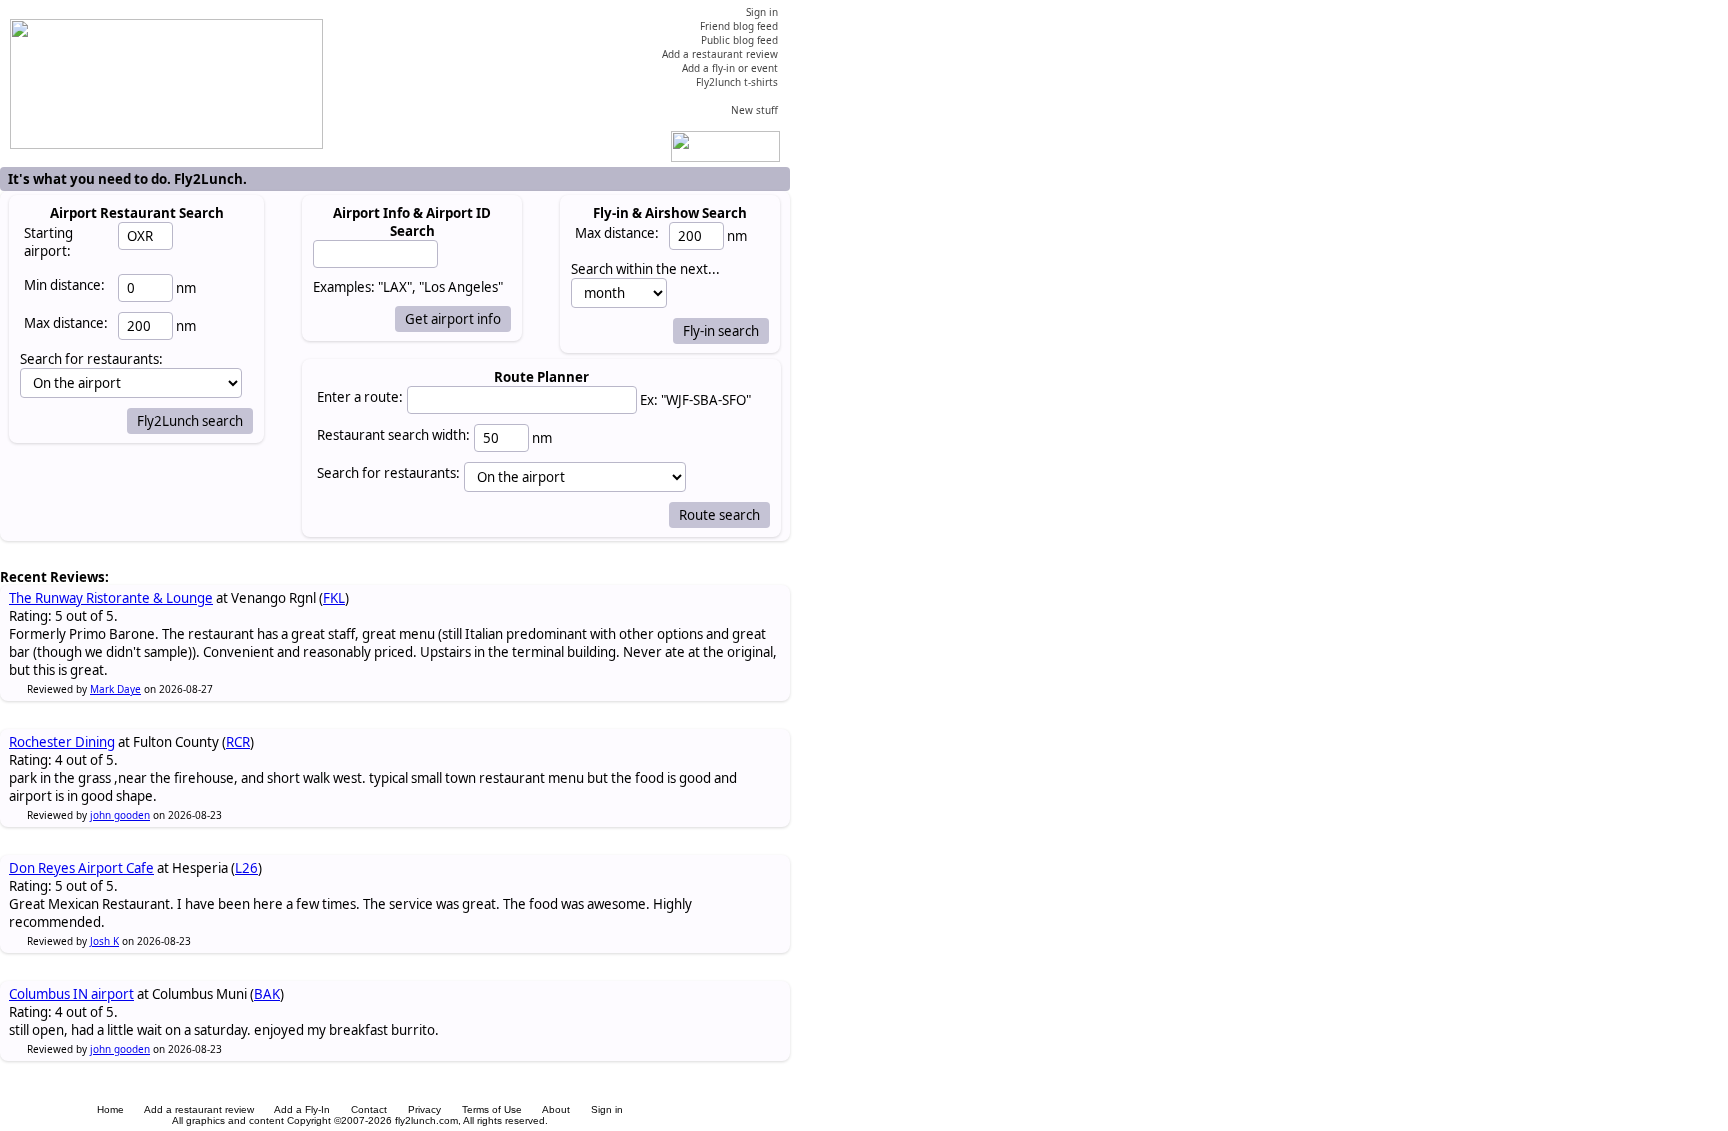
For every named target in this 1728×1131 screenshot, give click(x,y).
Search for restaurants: (388, 473)
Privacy (424, 1109)
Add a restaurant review (199, 1109)
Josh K (104, 941)
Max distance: (66, 323)
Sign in (607, 1109)
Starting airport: (48, 242)
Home (110, 1109)
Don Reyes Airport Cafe (81, 868)
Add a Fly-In (302, 1109)
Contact (369, 1109)
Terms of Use (492, 1109)
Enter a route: (360, 397)
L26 (246, 868)
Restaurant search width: (393, 435)
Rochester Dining (62, 742)
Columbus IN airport (71, 994)
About (556, 1109)
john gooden (120, 815)
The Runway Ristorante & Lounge (111, 598)
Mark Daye (115, 689)
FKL (334, 598)
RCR (238, 742)
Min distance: (64, 285)
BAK (267, 994)
